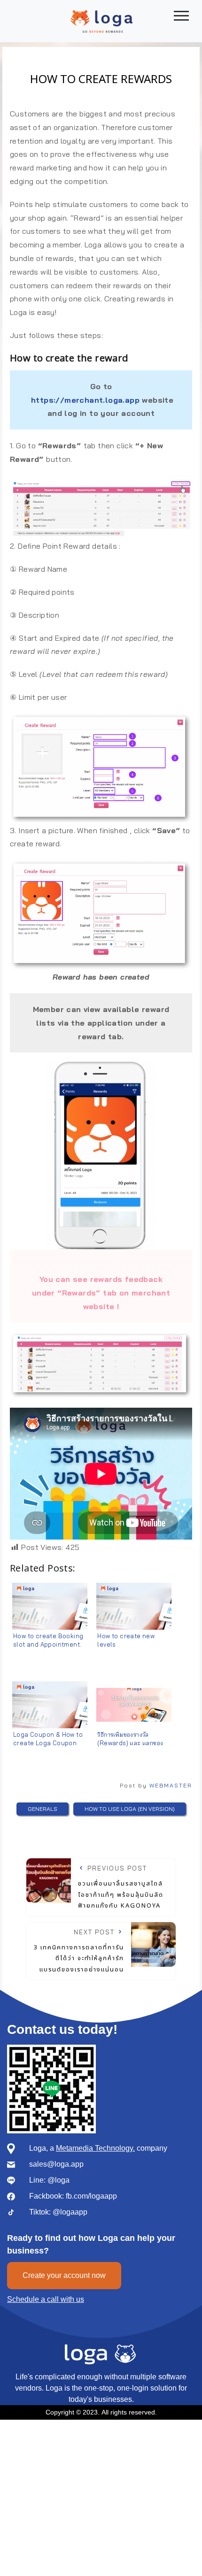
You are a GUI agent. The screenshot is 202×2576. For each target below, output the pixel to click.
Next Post (79, 1951)
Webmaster (171, 1785)
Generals (43, 1809)
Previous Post (121, 1887)
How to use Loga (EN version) (130, 1809)
